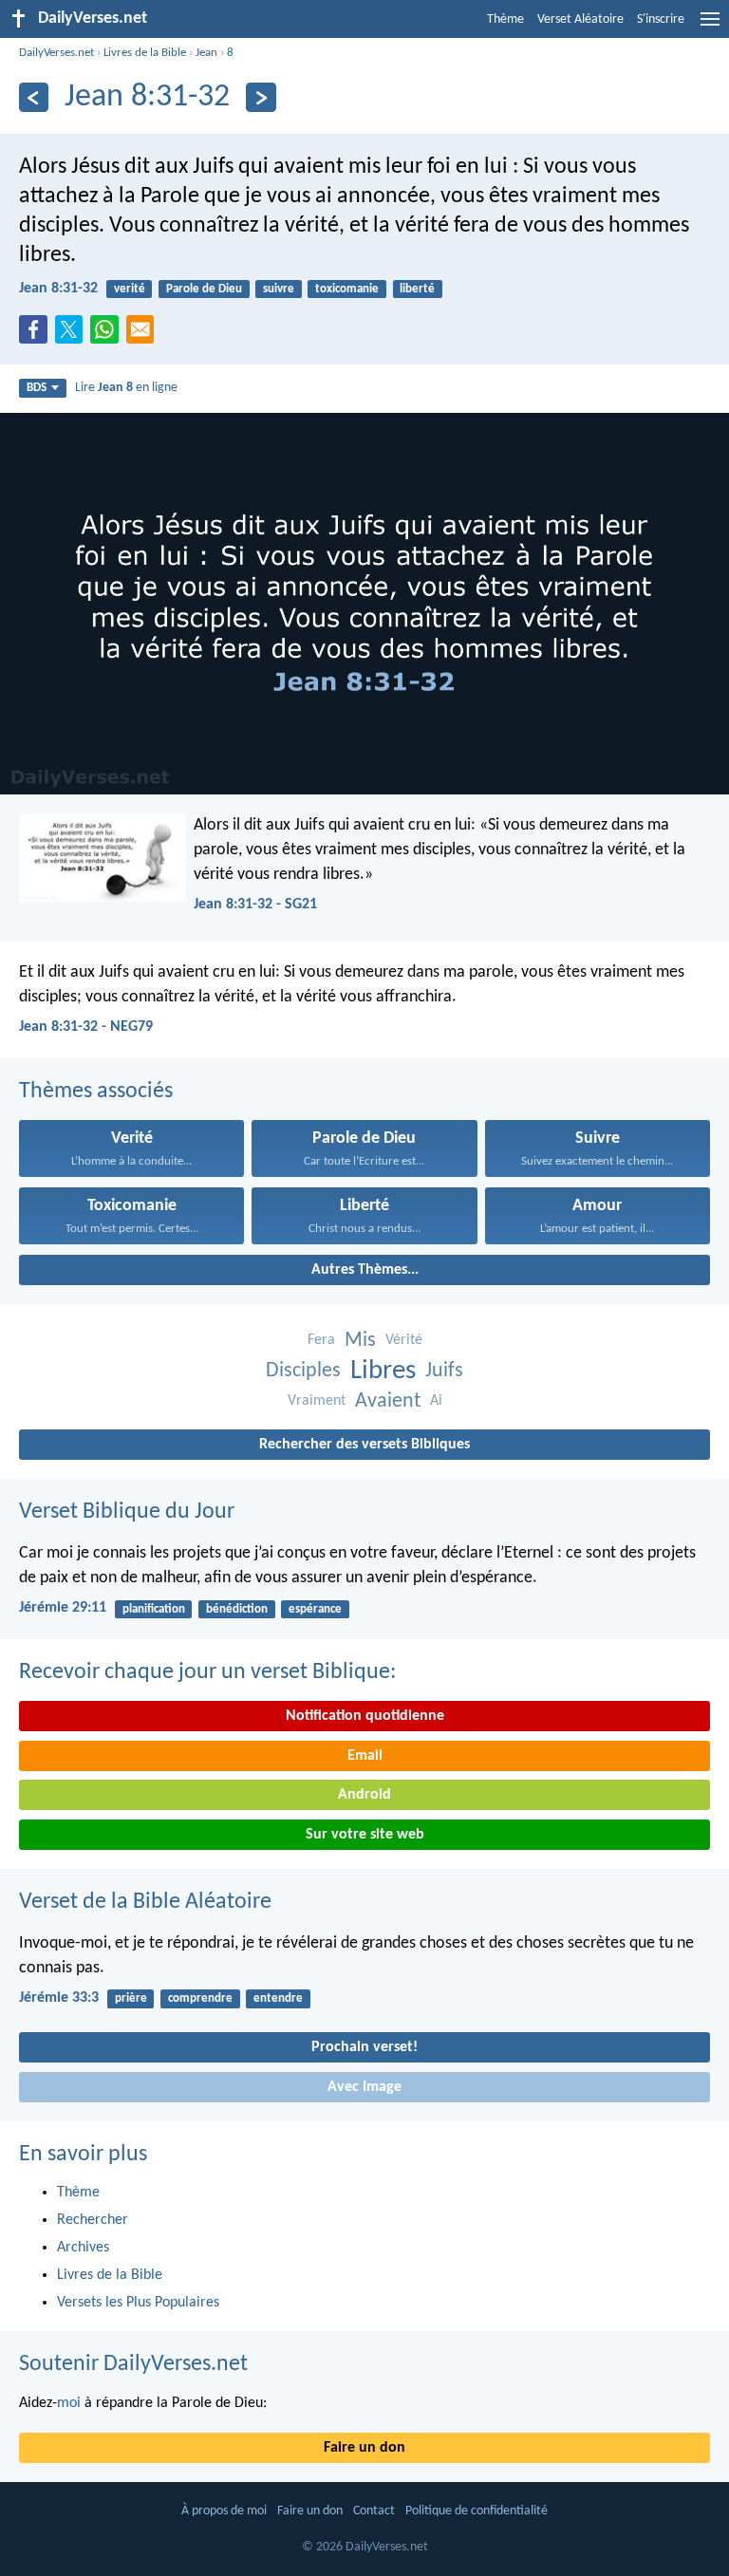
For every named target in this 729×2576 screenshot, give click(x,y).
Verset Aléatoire (580, 19)
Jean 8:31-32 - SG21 (255, 905)
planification (154, 1609)
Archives (83, 2248)
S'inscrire (661, 19)
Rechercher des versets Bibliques (364, 1445)
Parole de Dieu (204, 289)
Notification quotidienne (365, 1716)
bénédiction (237, 1609)
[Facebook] (37, 335)
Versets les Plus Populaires (138, 2303)
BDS (37, 388)
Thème (505, 19)
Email (365, 1756)
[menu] (710, 27)
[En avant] (261, 97)
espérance (315, 1609)
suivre (279, 289)
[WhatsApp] (108, 330)
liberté (417, 289)
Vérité (404, 1340)
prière (131, 1998)
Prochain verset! (364, 2047)
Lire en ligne (126, 388)
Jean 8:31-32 (58, 289)
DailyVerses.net (56, 53)
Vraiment (317, 1401)
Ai (436, 1401)
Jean (206, 53)
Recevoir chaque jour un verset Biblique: (207, 1672)
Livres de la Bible (145, 53)
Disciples (303, 1371)
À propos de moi (224, 2511)
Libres (383, 1371)
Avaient (388, 1401)
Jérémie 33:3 (59, 1998)
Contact (374, 2511)
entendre (278, 1998)
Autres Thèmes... (365, 1270)
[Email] (144, 335)
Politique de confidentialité (477, 2511)
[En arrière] (34, 97)
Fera (321, 1340)
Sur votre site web (365, 1835)
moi (69, 2403)
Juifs (444, 1371)
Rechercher (93, 2220)
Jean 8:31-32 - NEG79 (86, 1027)
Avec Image (364, 2087)
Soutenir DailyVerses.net (133, 2364)
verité (130, 289)
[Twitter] (73, 335)
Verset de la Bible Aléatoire (145, 1902)
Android (364, 1795)
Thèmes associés (96, 1092)
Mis (360, 1341)
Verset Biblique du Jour (127, 1512)
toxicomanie (347, 289)
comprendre (200, 1998)
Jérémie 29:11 (63, 1608)
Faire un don (364, 2448)
